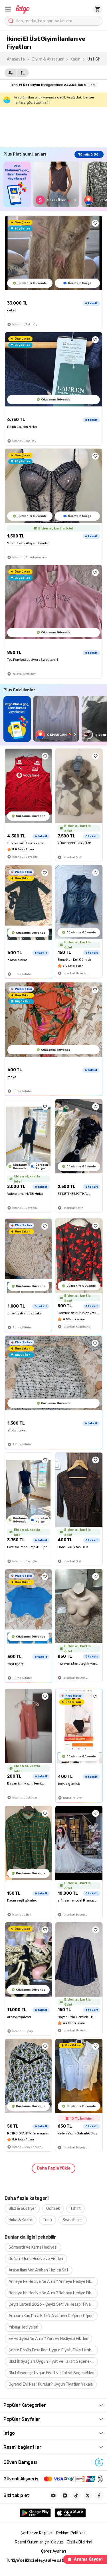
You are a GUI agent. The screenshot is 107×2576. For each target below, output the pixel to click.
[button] (8, 9)
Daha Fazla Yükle (54, 2168)
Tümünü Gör (89, 154)
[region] (55, 184)
